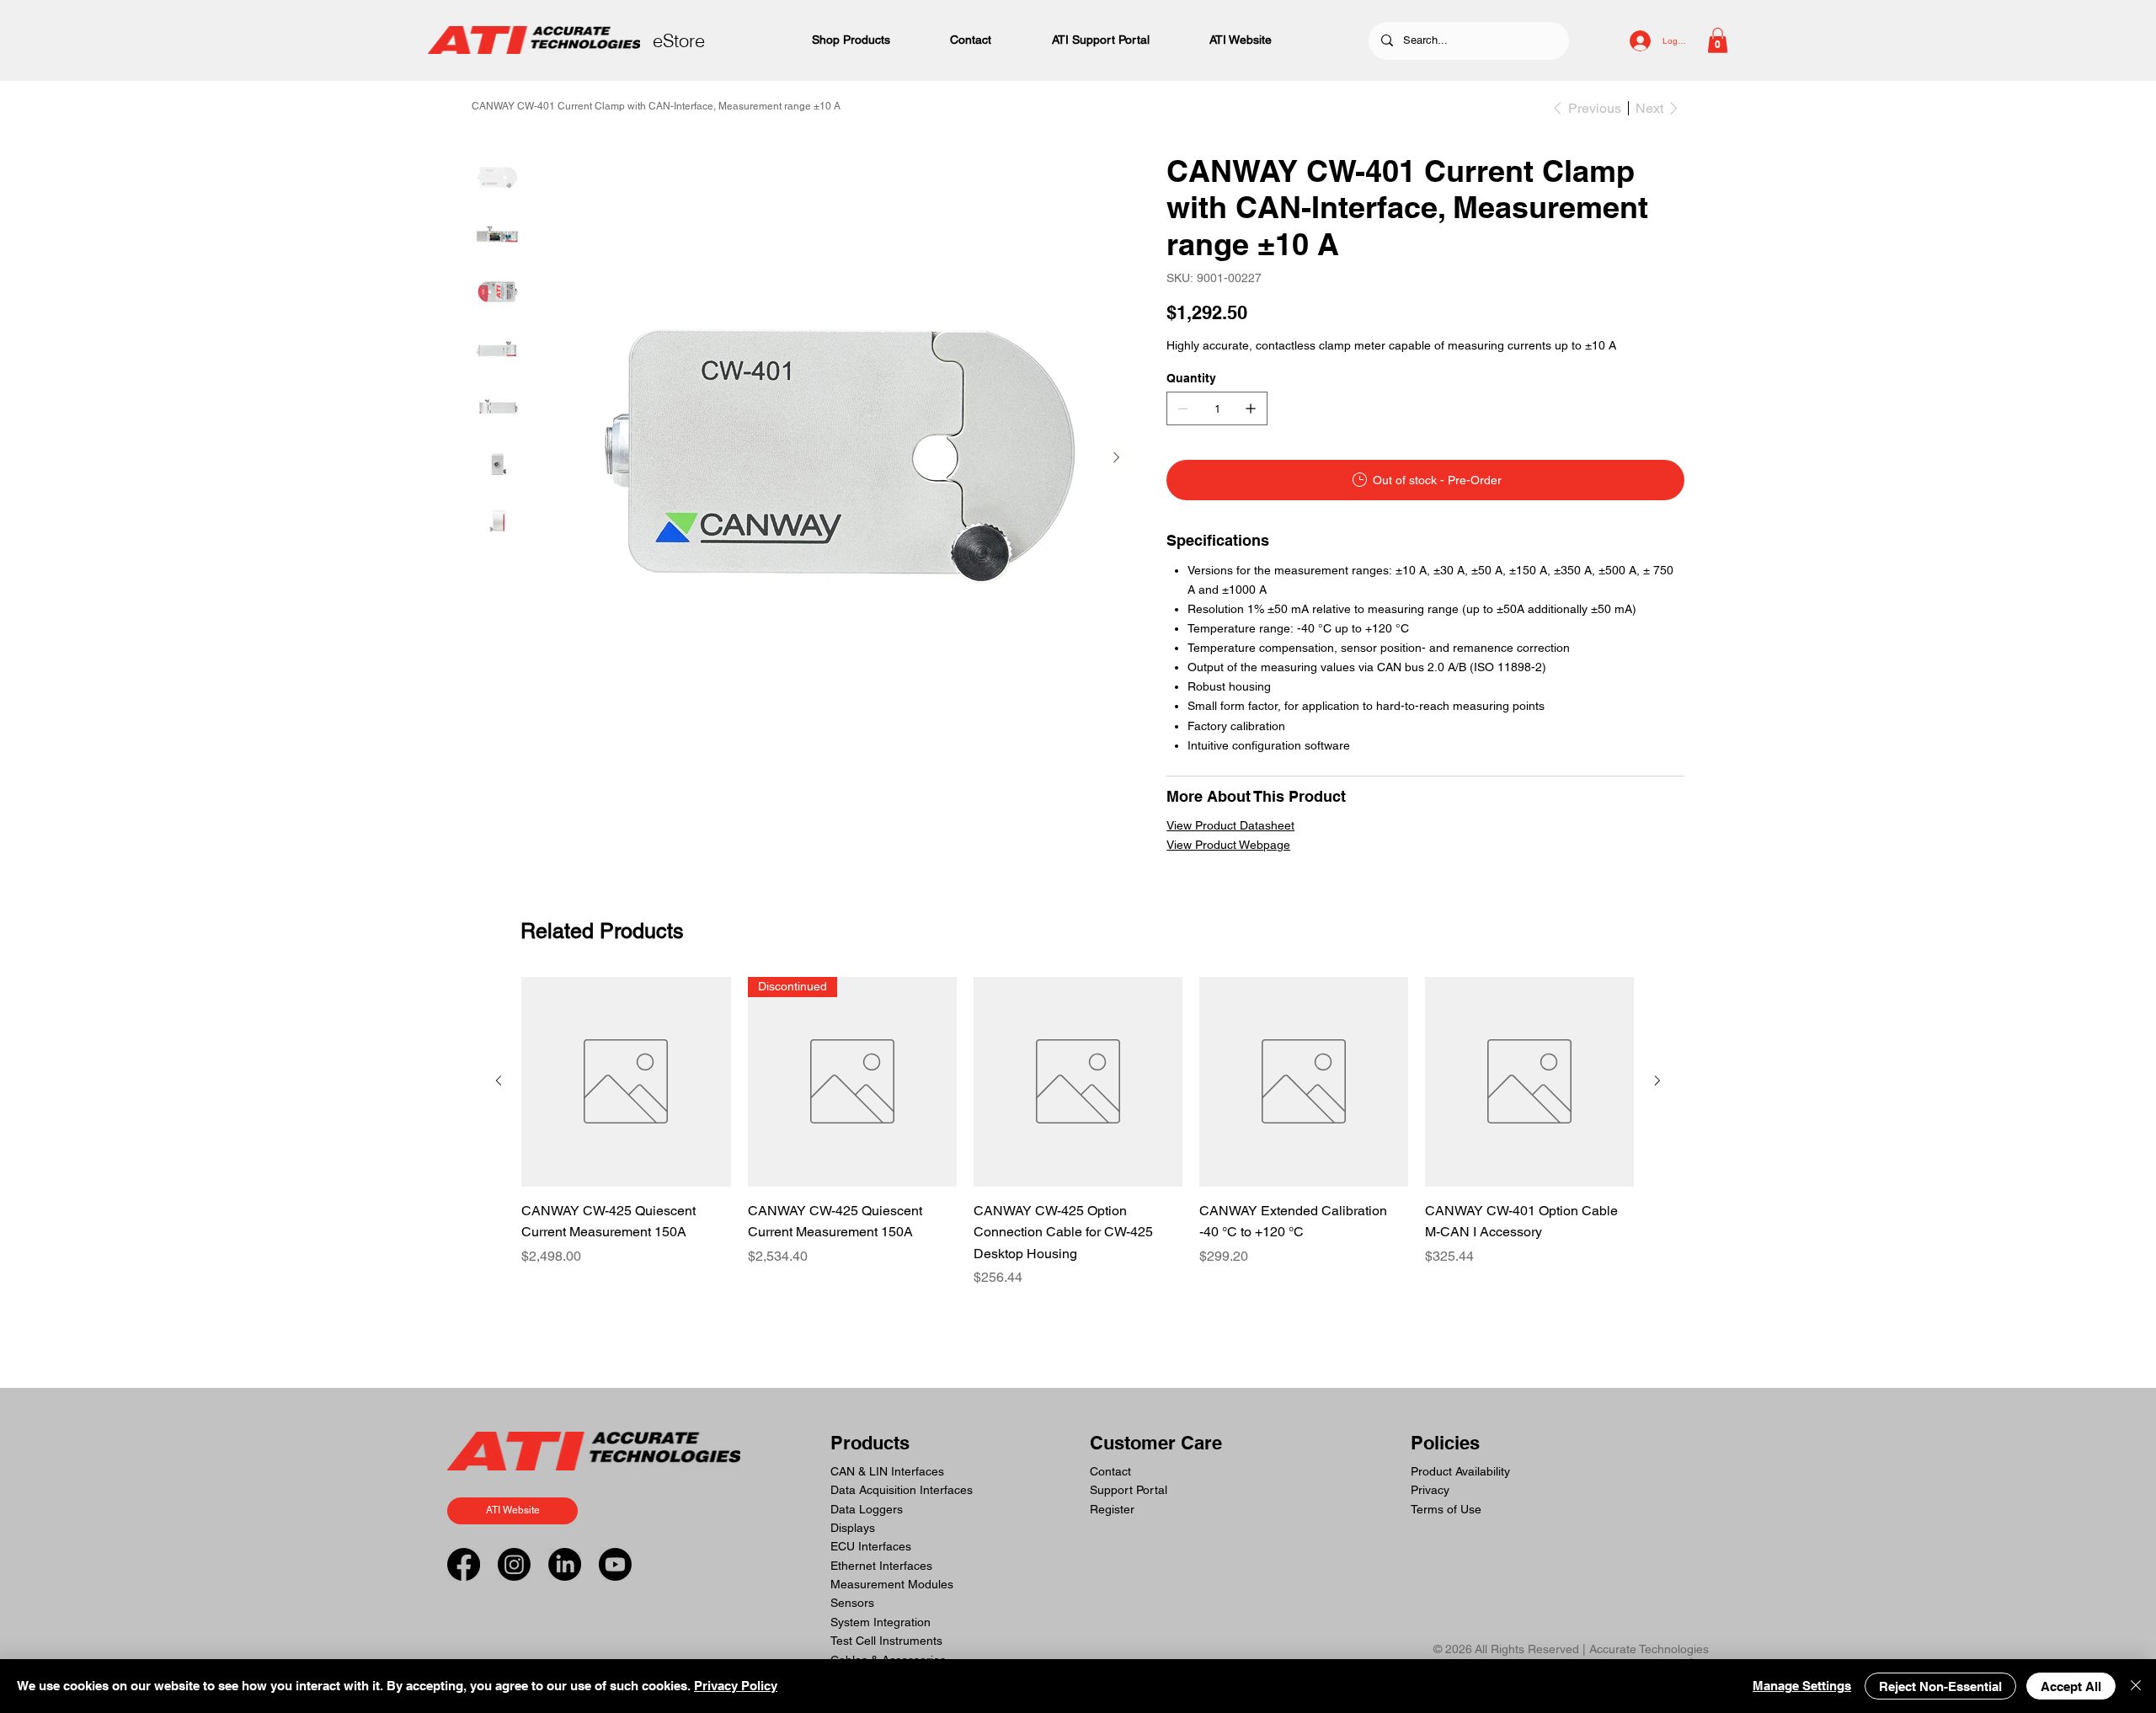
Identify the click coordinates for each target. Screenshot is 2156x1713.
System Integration (881, 1622)
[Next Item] (1116, 458)
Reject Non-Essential (1940, 1686)
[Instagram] (514, 1564)
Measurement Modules (892, 1584)
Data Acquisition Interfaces (902, 1490)
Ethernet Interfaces (881, 1566)
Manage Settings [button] (1802, 1686)
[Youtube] (615, 1564)
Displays (853, 1528)
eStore (679, 40)
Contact (1110, 1471)
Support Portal (1129, 1490)
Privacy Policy (736, 1686)
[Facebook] (464, 1564)
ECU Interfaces (871, 1546)
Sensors (852, 1603)
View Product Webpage (1228, 845)
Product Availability (1460, 1471)
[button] (1718, 40)
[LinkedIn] (565, 1564)
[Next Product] (1657, 1081)
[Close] (2136, 1686)
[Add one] (1251, 408)
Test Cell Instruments (886, 1641)
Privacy (1430, 1490)
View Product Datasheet (1230, 825)
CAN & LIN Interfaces (887, 1471)
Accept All (2071, 1686)
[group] (1078, 1132)
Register (1112, 1509)
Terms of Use (1446, 1509)
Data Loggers (867, 1509)
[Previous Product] (499, 1081)
